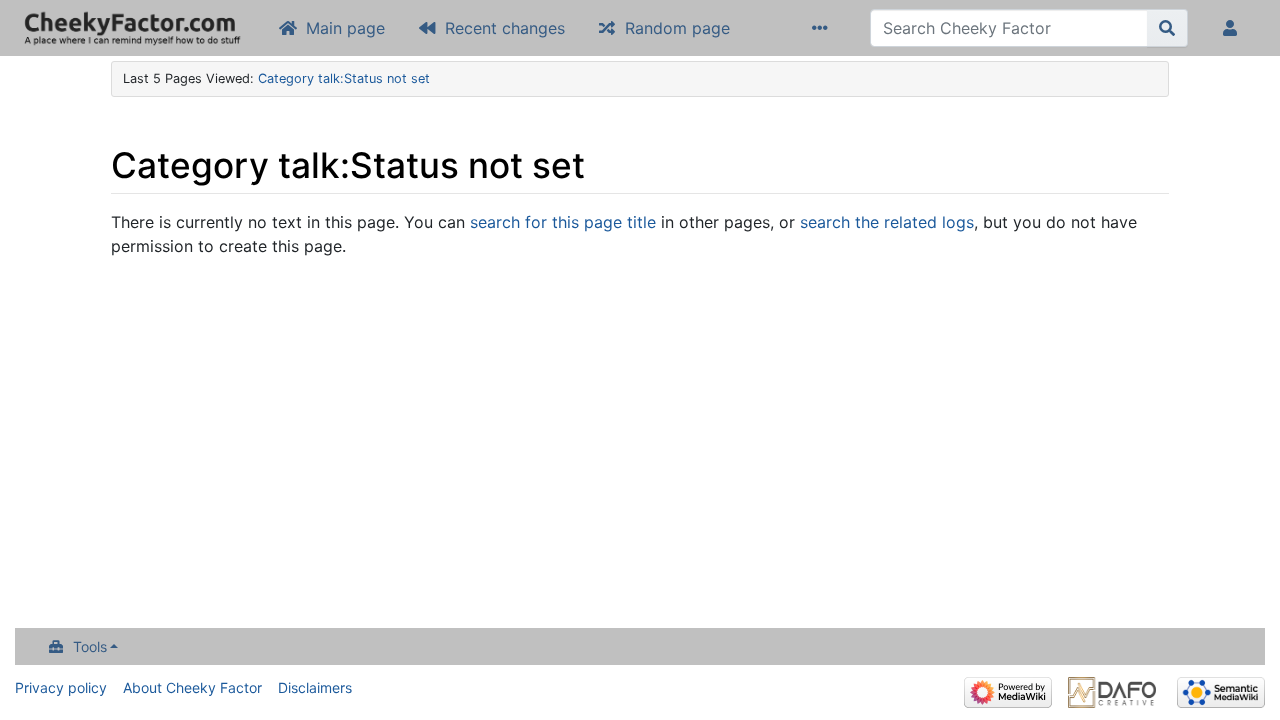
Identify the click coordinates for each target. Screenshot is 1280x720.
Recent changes (505, 28)
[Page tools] (824, 28)
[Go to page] (1167, 28)
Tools (90, 646)
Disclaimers (315, 687)
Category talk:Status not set (344, 78)
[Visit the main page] (131, 30)
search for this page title (563, 222)
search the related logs (887, 222)
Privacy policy (61, 687)
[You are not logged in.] (1234, 28)
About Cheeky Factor (192, 687)
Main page (345, 28)
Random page (677, 28)
